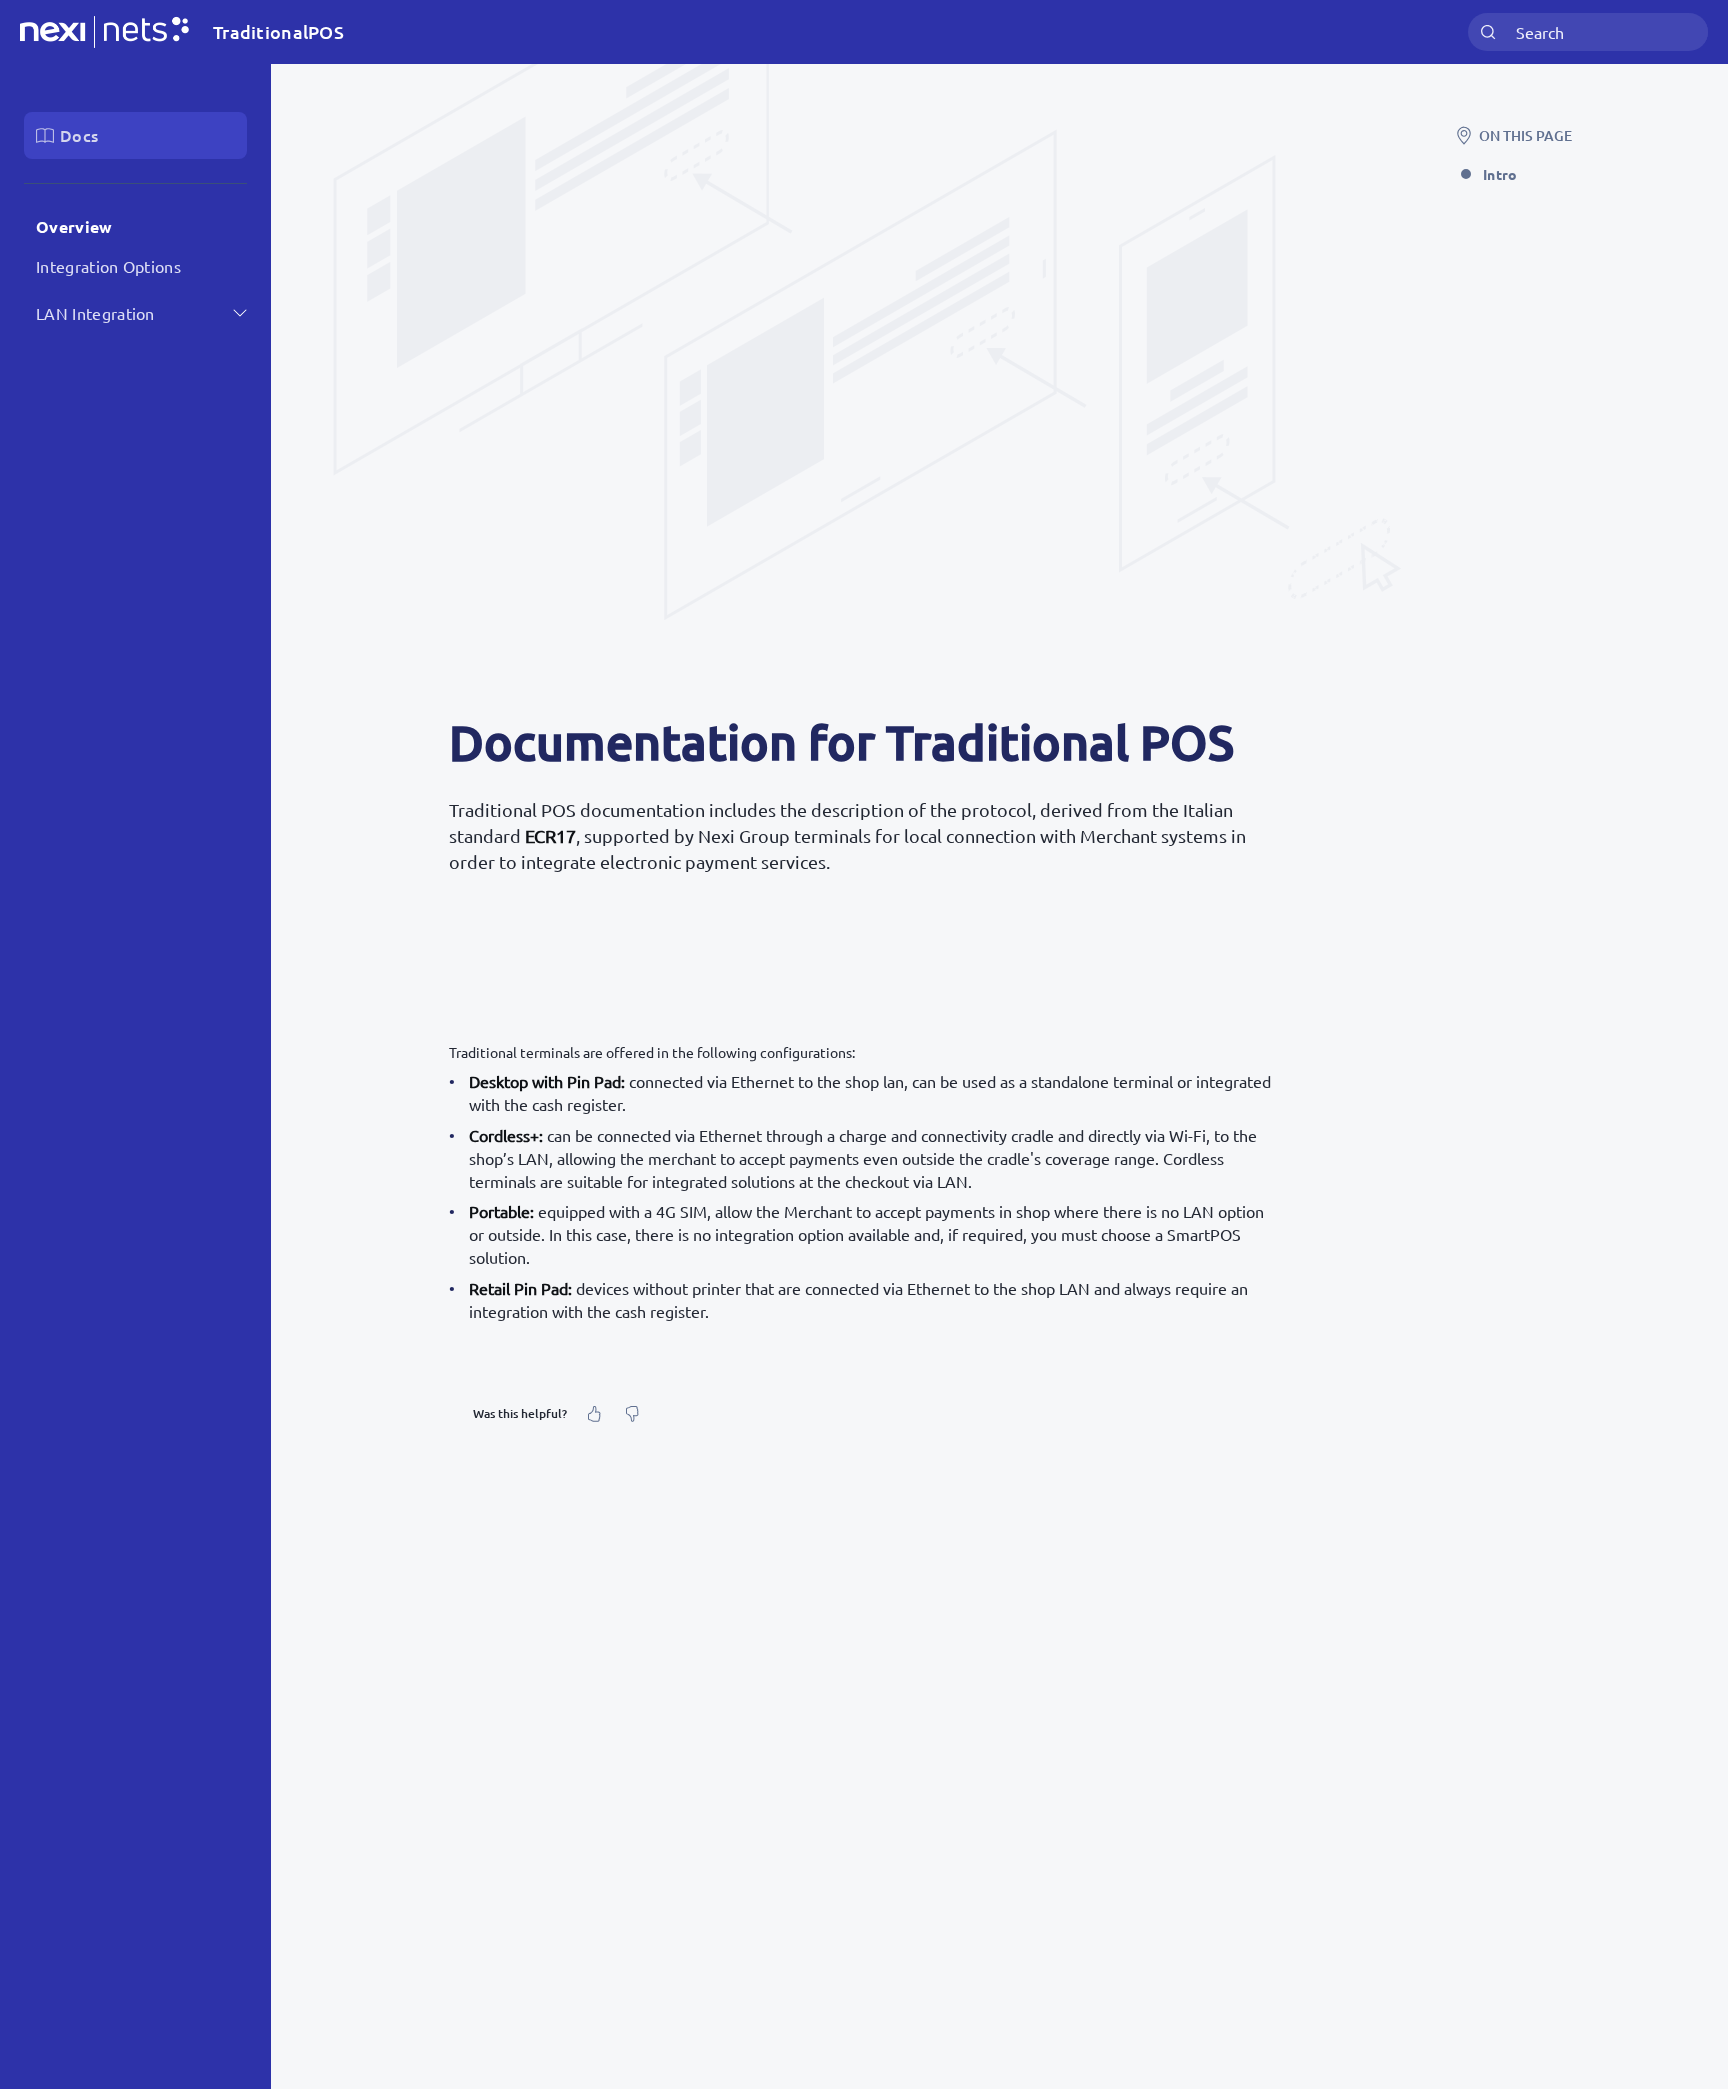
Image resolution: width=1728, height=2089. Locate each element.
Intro (1500, 174)
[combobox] (1588, 32)
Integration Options (108, 266)
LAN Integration (95, 313)
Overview (74, 226)
